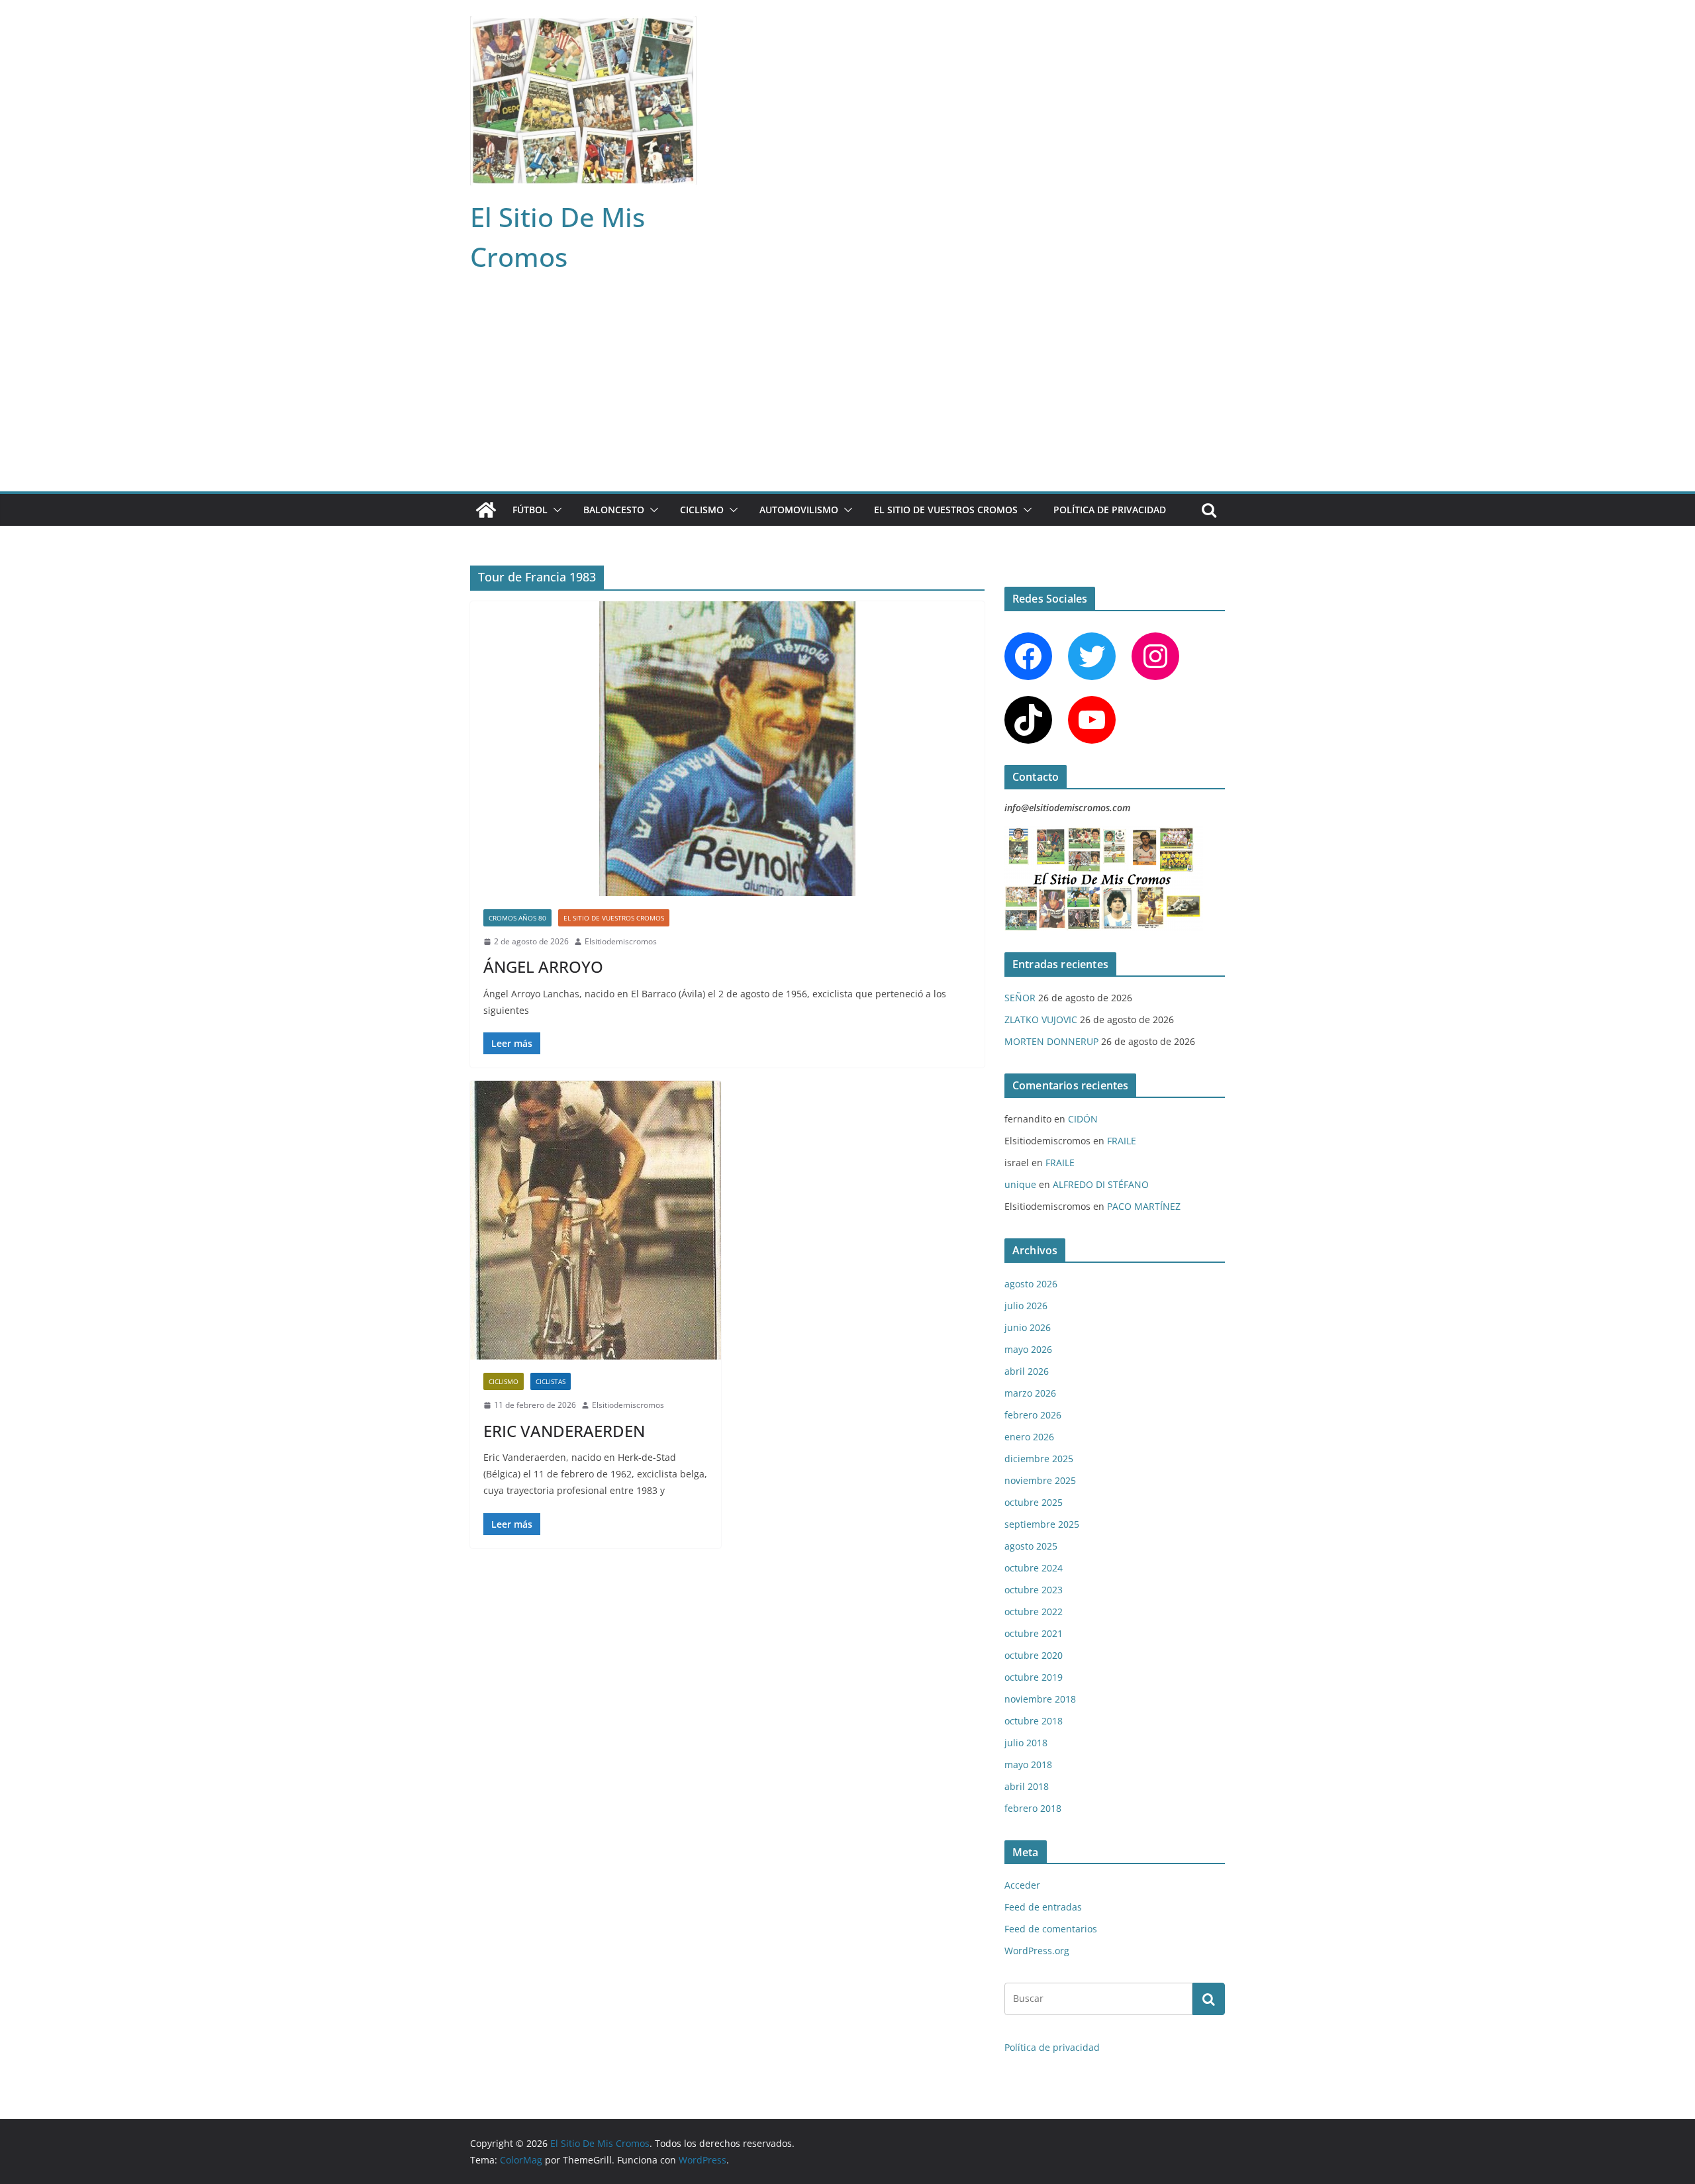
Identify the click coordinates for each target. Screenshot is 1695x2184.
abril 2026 (1027, 1371)
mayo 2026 (1028, 1349)
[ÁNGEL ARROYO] (727, 749)
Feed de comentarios (1051, 1929)
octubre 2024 (1034, 1568)
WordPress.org (1037, 1951)
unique (1020, 1184)
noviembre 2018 (1040, 1699)
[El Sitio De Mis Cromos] (486, 510)
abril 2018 (1027, 1786)
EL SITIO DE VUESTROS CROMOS (946, 510)
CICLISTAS (551, 1381)
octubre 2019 (1034, 1677)
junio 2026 (1028, 1327)
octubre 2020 (1034, 1655)
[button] (555, 510)
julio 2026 (1026, 1306)
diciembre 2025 (1039, 1459)
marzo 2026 (1030, 1393)
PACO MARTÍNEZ (1144, 1206)
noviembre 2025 (1040, 1480)
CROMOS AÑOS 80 (517, 918)
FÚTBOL (530, 510)
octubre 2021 (1034, 1633)
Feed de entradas (1043, 1907)
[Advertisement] (847, 392)
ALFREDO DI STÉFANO (1101, 1184)
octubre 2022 (1034, 1612)
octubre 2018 (1034, 1721)
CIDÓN (1083, 1119)
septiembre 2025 (1042, 1524)
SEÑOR (1020, 998)
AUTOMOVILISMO (799, 510)
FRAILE (1122, 1141)
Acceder (1022, 1885)
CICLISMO (702, 510)
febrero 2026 (1033, 1415)
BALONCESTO (614, 510)
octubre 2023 (1034, 1590)
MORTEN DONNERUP (1051, 1041)
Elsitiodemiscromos (621, 941)
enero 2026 (1029, 1437)
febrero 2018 (1033, 1808)
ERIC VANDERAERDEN (564, 1431)
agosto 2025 (1031, 1546)
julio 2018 (1026, 1743)
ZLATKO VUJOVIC (1041, 1019)
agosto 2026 (1031, 1284)
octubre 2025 (1034, 1502)
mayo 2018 (1028, 1764)
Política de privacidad (1110, 510)
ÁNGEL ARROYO (543, 967)
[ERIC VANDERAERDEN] (596, 1220)
